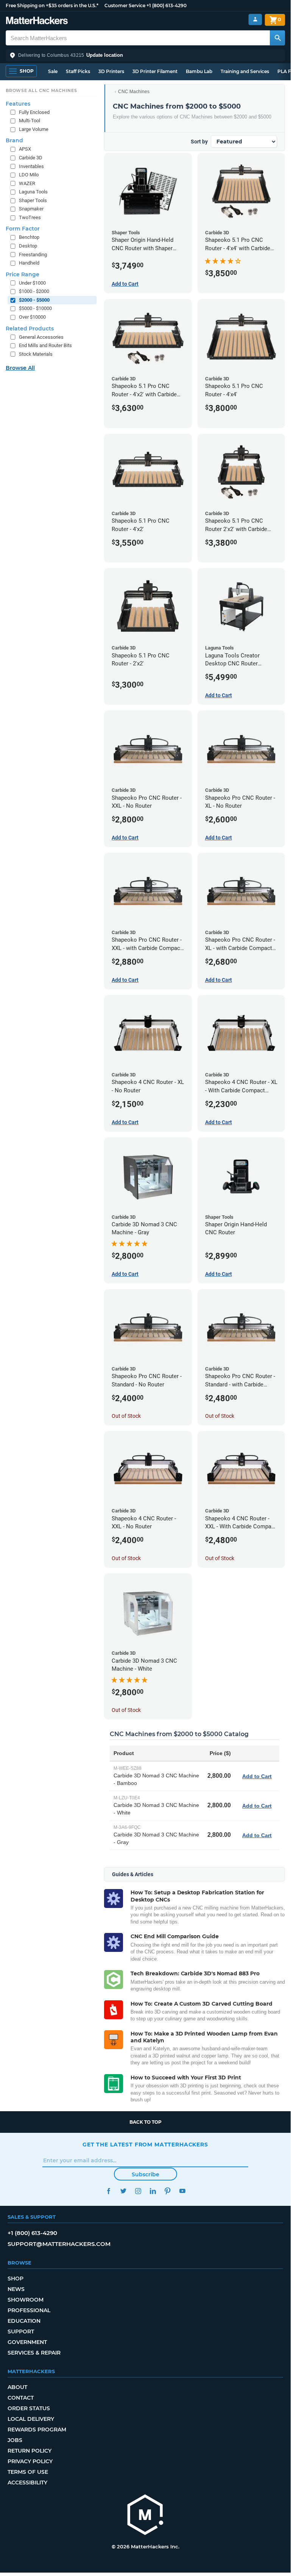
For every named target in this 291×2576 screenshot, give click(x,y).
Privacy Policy (30, 2461)
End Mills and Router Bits (45, 345)
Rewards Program (37, 2430)
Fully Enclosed (34, 112)
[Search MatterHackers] (277, 38)
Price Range (23, 274)
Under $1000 (32, 283)
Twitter (123, 2191)
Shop (16, 2279)
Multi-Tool (30, 121)
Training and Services (245, 71)
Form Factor (23, 229)
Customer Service (125, 5)
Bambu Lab (199, 71)
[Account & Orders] (255, 19)
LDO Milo (29, 175)
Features (18, 104)
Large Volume (34, 129)
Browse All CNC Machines (41, 90)
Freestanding (33, 255)
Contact (21, 2398)
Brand (14, 140)
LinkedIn (153, 2191)
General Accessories (41, 337)
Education (24, 2321)
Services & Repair (34, 2353)
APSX (25, 149)
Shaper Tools (33, 200)
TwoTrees (30, 217)
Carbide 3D (31, 158)
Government (27, 2342)
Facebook (108, 2191)
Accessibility (27, 2483)
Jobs (15, 2440)
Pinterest (167, 2191)
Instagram (138, 2191)
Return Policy (30, 2451)
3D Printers (111, 71)
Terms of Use (28, 2472)
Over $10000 (32, 317)
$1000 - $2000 (34, 291)
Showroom (26, 2300)
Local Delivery (31, 2419)
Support (21, 2331)
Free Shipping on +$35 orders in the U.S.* (52, 5)
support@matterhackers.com (59, 2244)
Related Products (30, 329)
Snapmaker (31, 209)
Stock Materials (36, 354)
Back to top (145, 2122)
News (16, 2289)
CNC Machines (134, 92)
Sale (53, 71)
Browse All (20, 368)
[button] (145, 55)
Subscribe (145, 2174)
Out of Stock (126, 1416)
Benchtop (29, 237)
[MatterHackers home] (37, 21)
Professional (29, 2310)
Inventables (31, 166)
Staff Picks (78, 71)
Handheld (29, 263)
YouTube (182, 2191)
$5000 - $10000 (35, 308)
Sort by (199, 142)
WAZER (27, 183)
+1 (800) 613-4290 (167, 5)
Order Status (29, 2408)
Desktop (28, 246)
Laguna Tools (33, 192)
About (17, 2387)
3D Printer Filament (155, 71)
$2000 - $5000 (34, 300)
